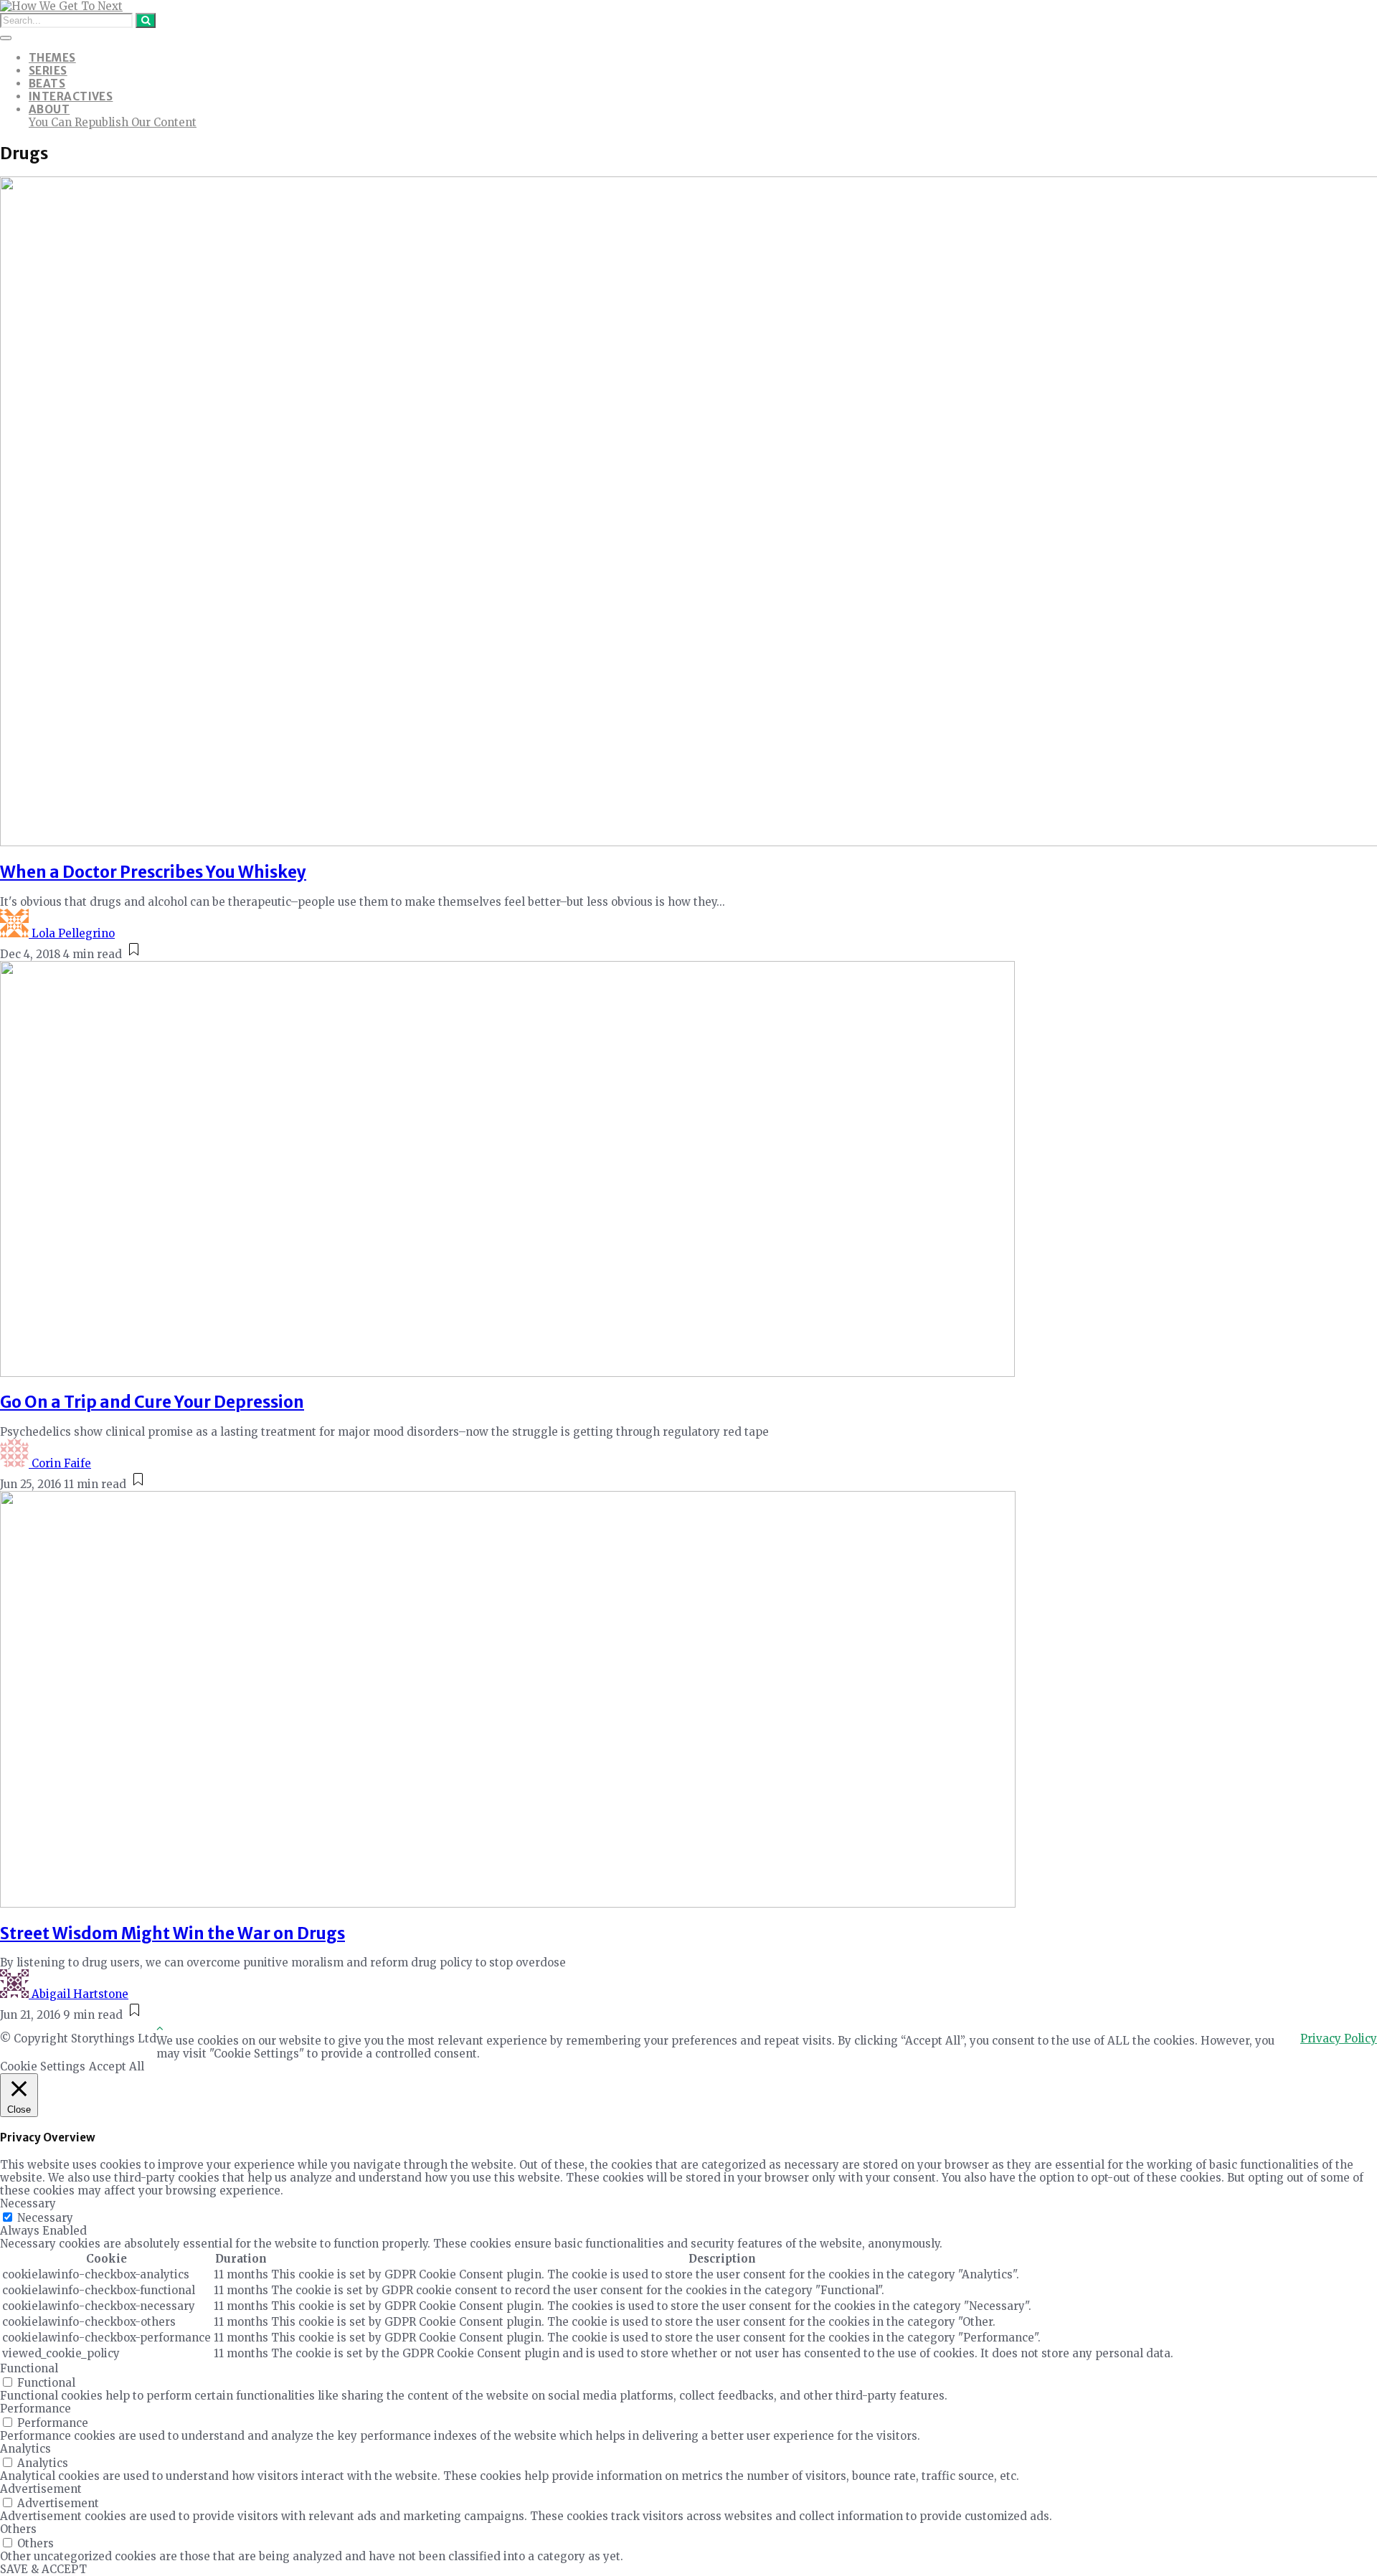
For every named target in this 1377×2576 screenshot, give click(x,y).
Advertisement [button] (41, 2489)
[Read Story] (134, 954)
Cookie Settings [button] (43, 2066)
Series (48, 71)
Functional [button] (29, 2368)
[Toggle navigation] (6, 38)
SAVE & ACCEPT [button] (43, 2569)
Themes (52, 58)
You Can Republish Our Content (113, 122)
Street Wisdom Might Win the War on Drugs (172, 1933)
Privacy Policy (1339, 2038)
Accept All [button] (117, 2066)
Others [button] (18, 2529)
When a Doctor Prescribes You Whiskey (153, 872)
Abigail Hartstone (80, 1994)
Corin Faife (61, 1463)
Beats (47, 84)
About (49, 109)
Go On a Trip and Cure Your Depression (152, 1402)
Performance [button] (36, 2409)
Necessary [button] (28, 2203)
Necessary (45, 2218)
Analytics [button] (25, 2449)
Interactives (71, 96)
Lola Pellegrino (73, 933)
